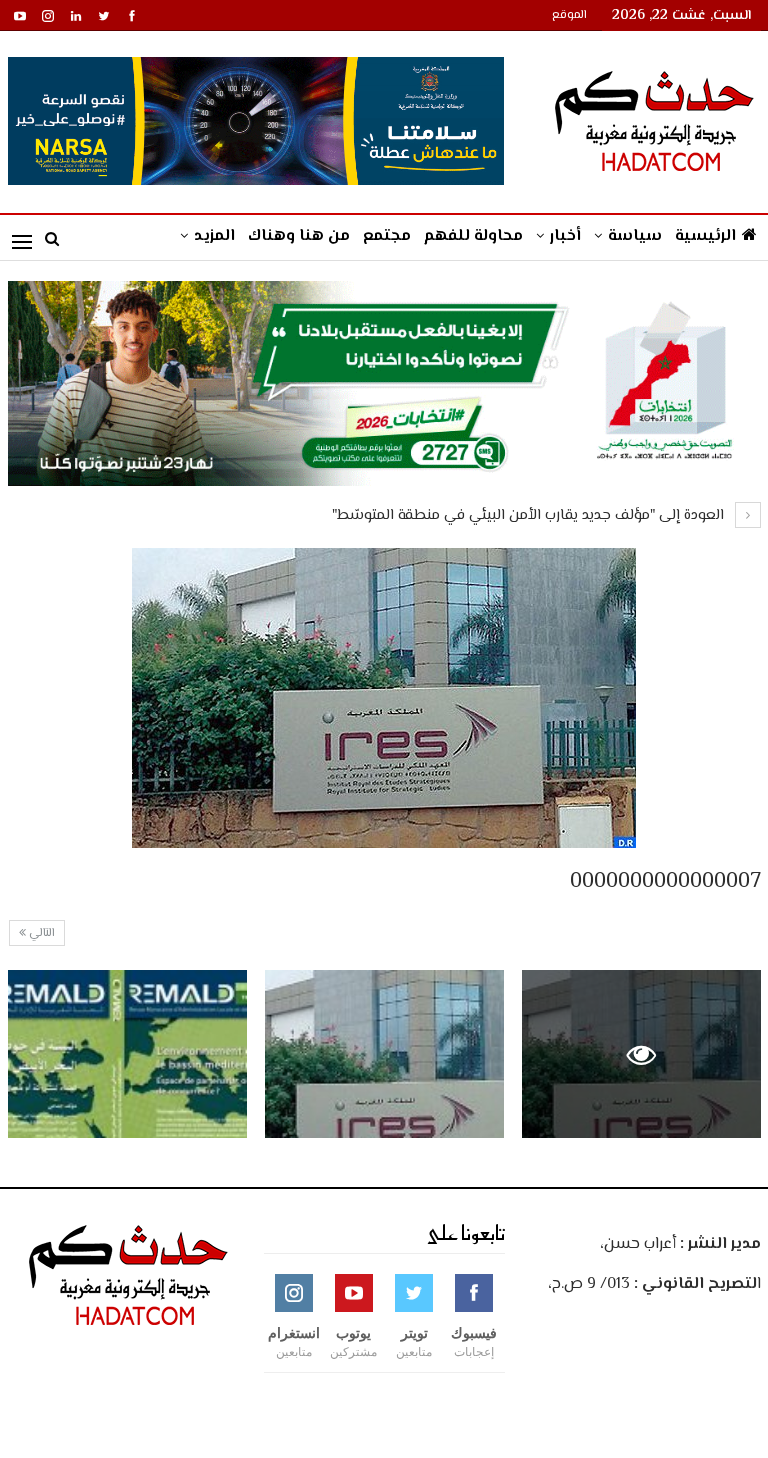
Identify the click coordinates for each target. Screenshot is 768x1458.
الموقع (569, 15)
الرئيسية (705, 236)
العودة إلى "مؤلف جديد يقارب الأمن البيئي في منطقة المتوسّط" (530, 515)
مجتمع (387, 236)
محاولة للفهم (473, 236)
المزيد (214, 236)
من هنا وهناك (299, 236)
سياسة (635, 236)
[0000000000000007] (384, 1053)
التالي (40, 933)
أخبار (565, 236)
